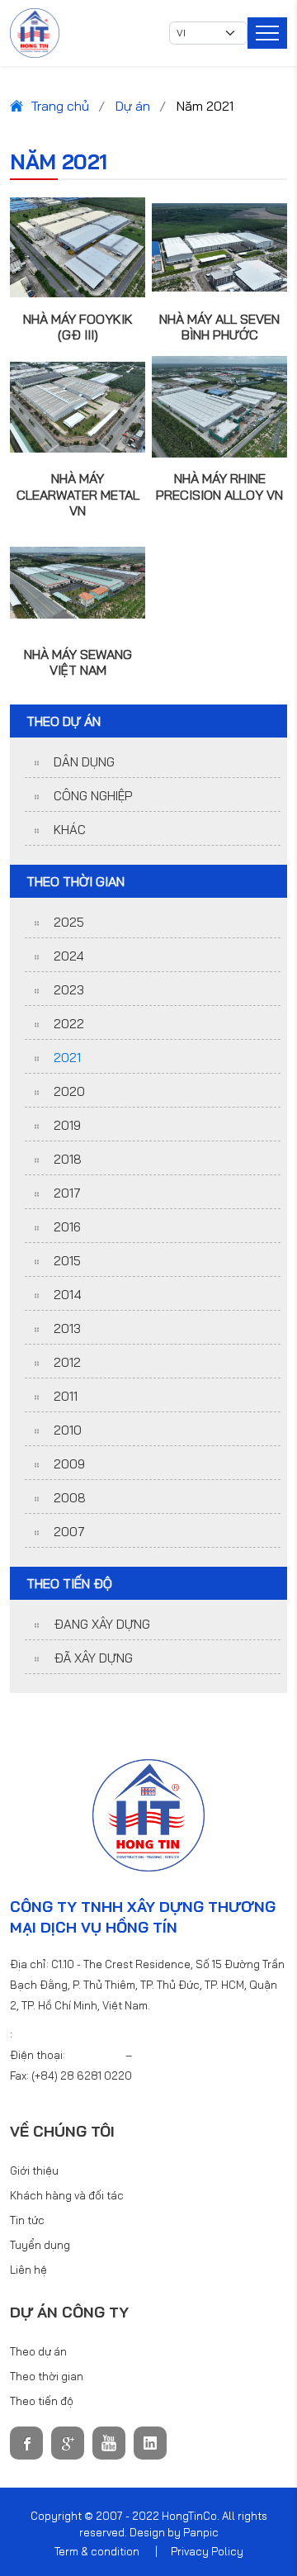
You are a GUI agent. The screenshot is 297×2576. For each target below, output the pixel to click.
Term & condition (97, 2551)
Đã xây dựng (93, 1658)
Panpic (201, 2532)
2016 (67, 1227)
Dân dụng (84, 762)
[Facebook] (26, 2443)
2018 (68, 1159)
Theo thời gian (47, 2376)
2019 (67, 1125)
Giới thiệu (34, 2170)
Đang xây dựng (102, 1624)
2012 (67, 1362)
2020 (69, 1091)
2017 (67, 1193)
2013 (67, 1328)
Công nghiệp (93, 796)
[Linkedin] (150, 2443)
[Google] (68, 2443)
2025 (69, 922)
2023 (69, 990)
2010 (68, 1430)
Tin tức (27, 2220)
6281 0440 (162, 2055)
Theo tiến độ (42, 2401)
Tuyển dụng (40, 2245)
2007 (69, 1532)
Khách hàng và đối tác (67, 2195)
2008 (70, 1498)
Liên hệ (28, 2270)
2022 (69, 1024)
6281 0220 (97, 2055)
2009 (69, 1464)
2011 (66, 1396)
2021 (67, 1058)
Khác (70, 830)
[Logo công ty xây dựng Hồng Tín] (35, 33)
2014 (68, 1295)
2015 (67, 1261)
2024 (69, 956)
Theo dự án (38, 2351)
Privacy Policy (207, 2551)
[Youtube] (109, 2443)
